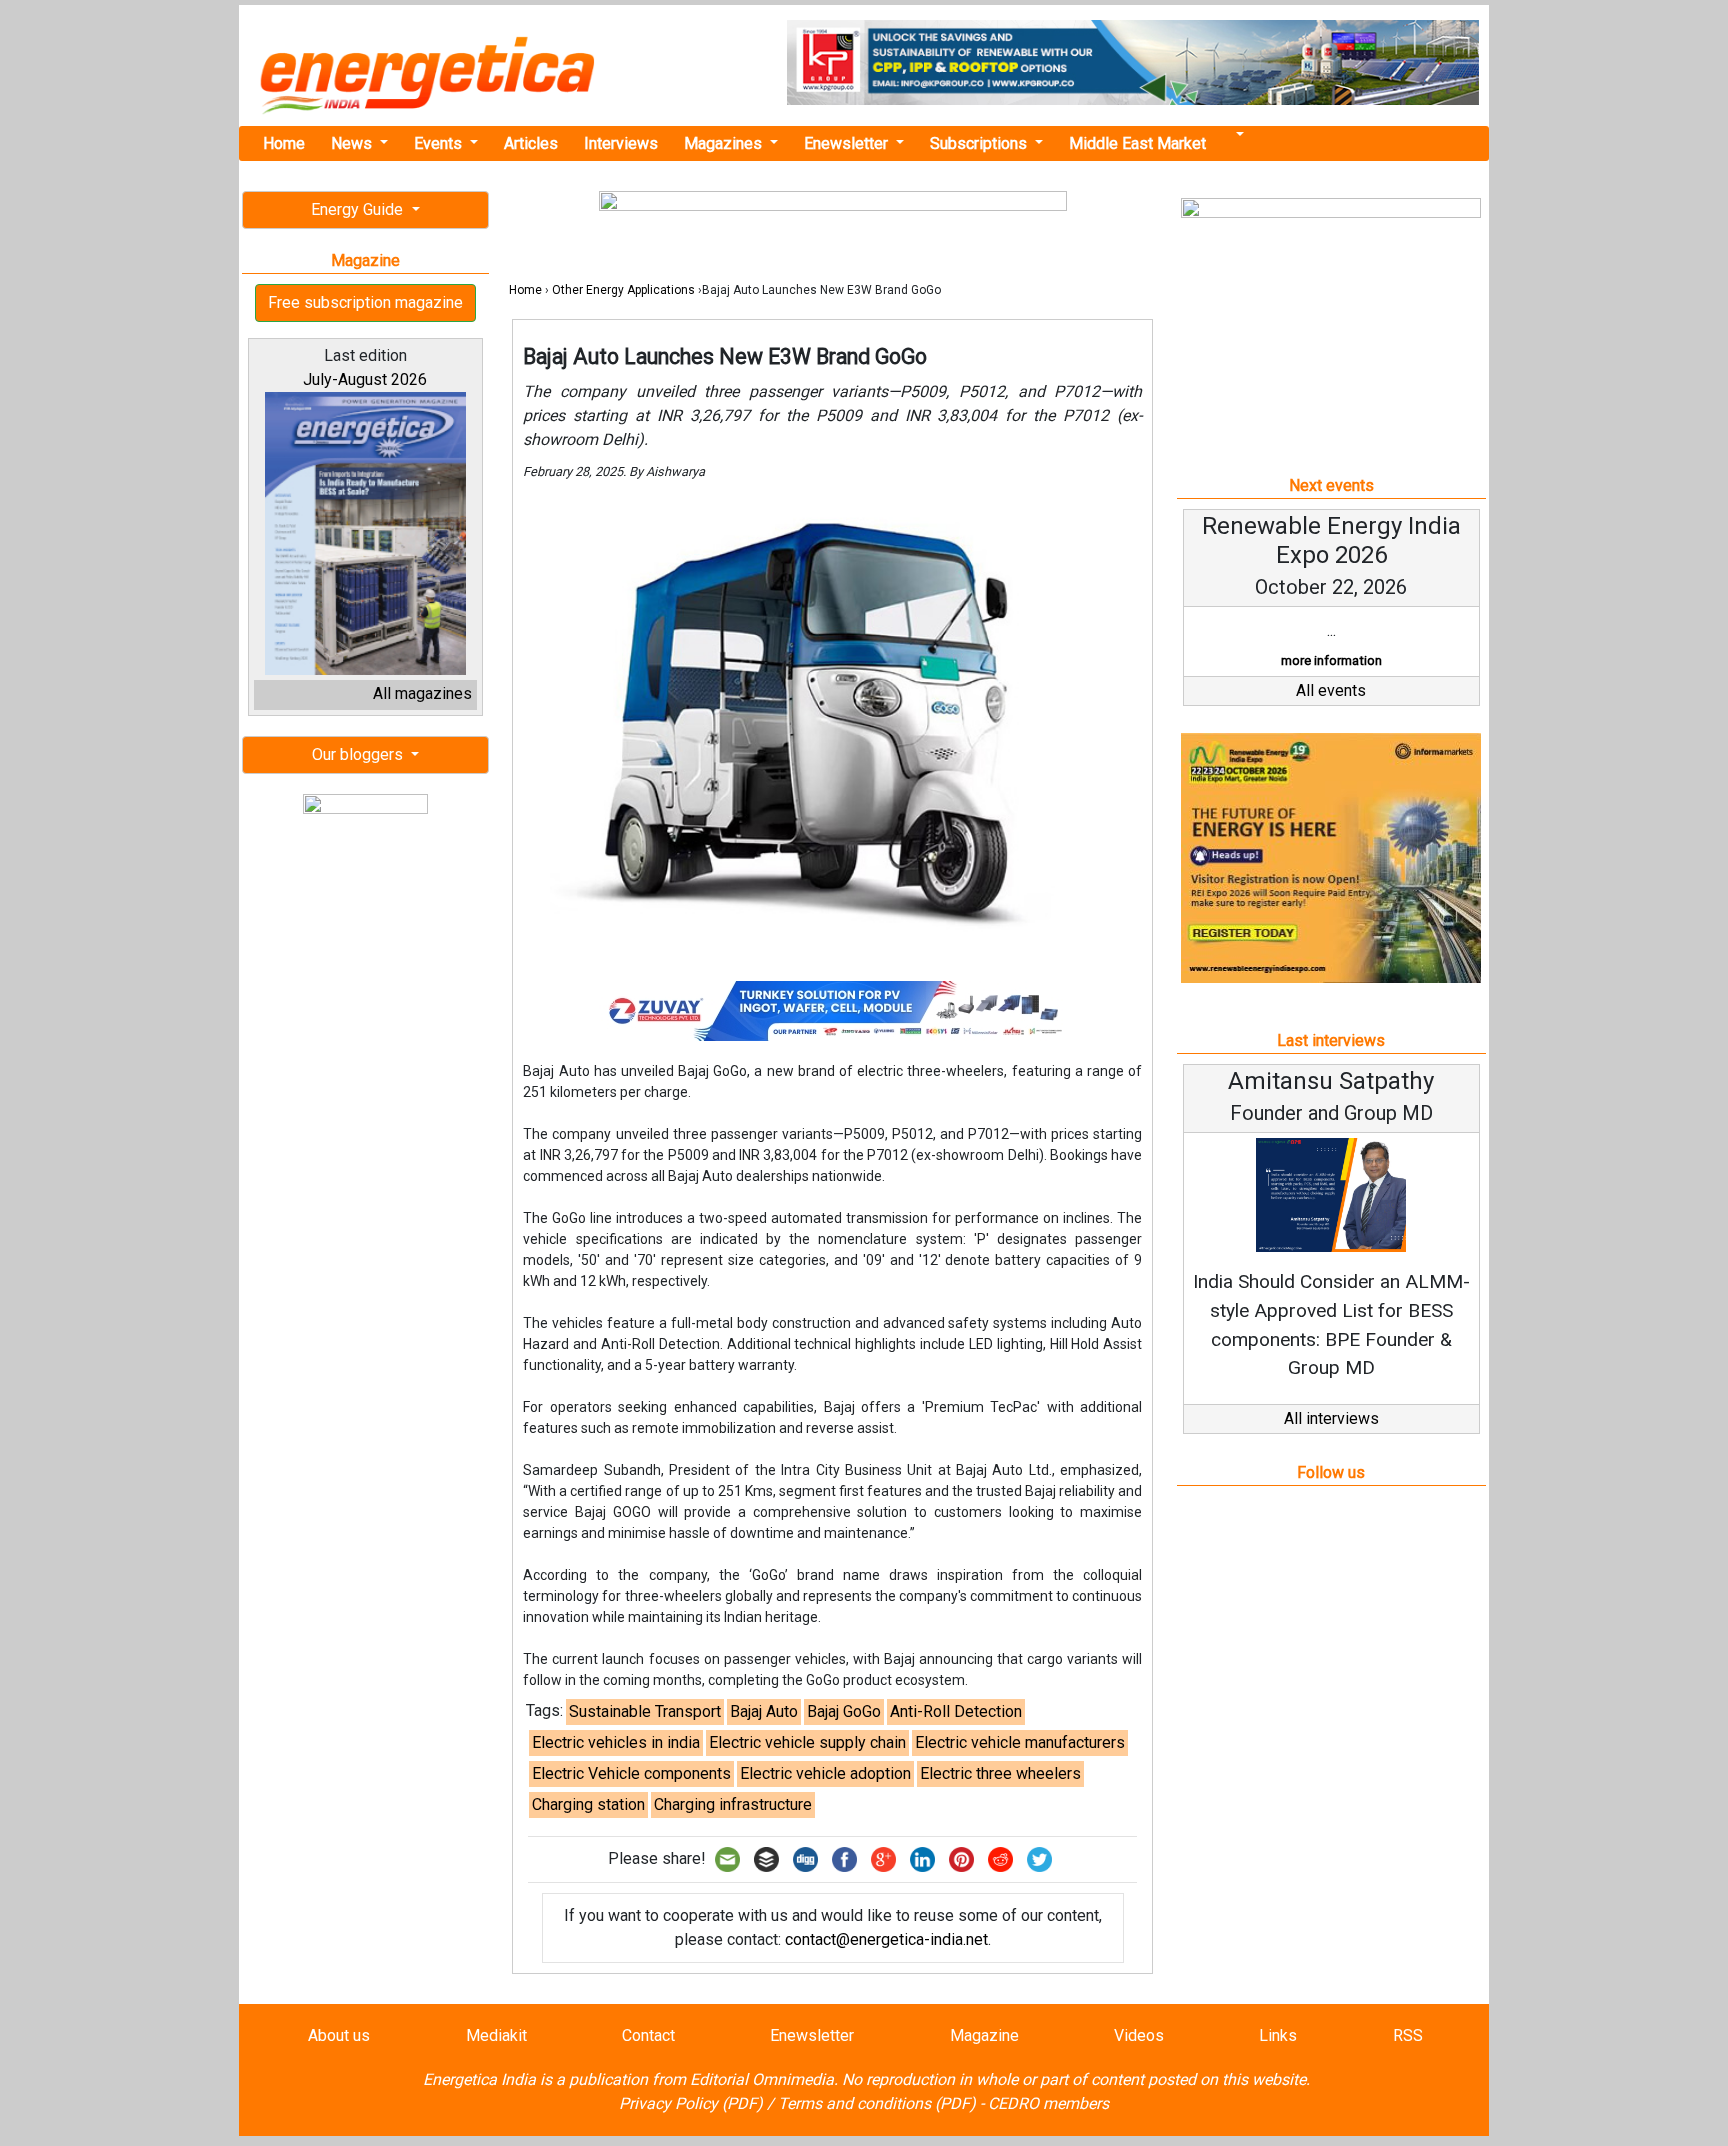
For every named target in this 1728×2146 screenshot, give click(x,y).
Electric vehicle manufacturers (1020, 1742)
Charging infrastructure (733, 1804)
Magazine (984, 2035)
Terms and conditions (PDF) (877, 2103)
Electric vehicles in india (616, 1742)
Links (1278, 2035)
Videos (1139, 2035)
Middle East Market (1137, 143)
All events (1331, 690)
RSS (1408, 2035)
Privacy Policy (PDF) (691, 2103)
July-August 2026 (365, 379)
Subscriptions (980, 143)
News (353, 143)
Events (440, 143)
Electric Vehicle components (631, 1773)
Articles (531, 143)
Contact (648, 2035)
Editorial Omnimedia (762, 2079)
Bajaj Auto (764, 1711)
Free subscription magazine (365, 302)
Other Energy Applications (623, 290)
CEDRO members (1048, 2103)
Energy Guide (359, 209)
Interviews (621, 143)
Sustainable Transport (645, 1711)
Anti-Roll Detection (956, 1711)
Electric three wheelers (1000, 1773)
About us (339, 2035)
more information (1331, 660)
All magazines (422, 693)
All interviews (1331, 1418)
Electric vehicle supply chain (807, 1742)
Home (284, 143)
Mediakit (496, 2035)
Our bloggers (359, 754)
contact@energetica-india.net (886, 1939)
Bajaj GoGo (844, 1711)
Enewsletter (848, 143)
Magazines (725, 143)
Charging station (588, 1804)
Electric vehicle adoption (825, 1773)
